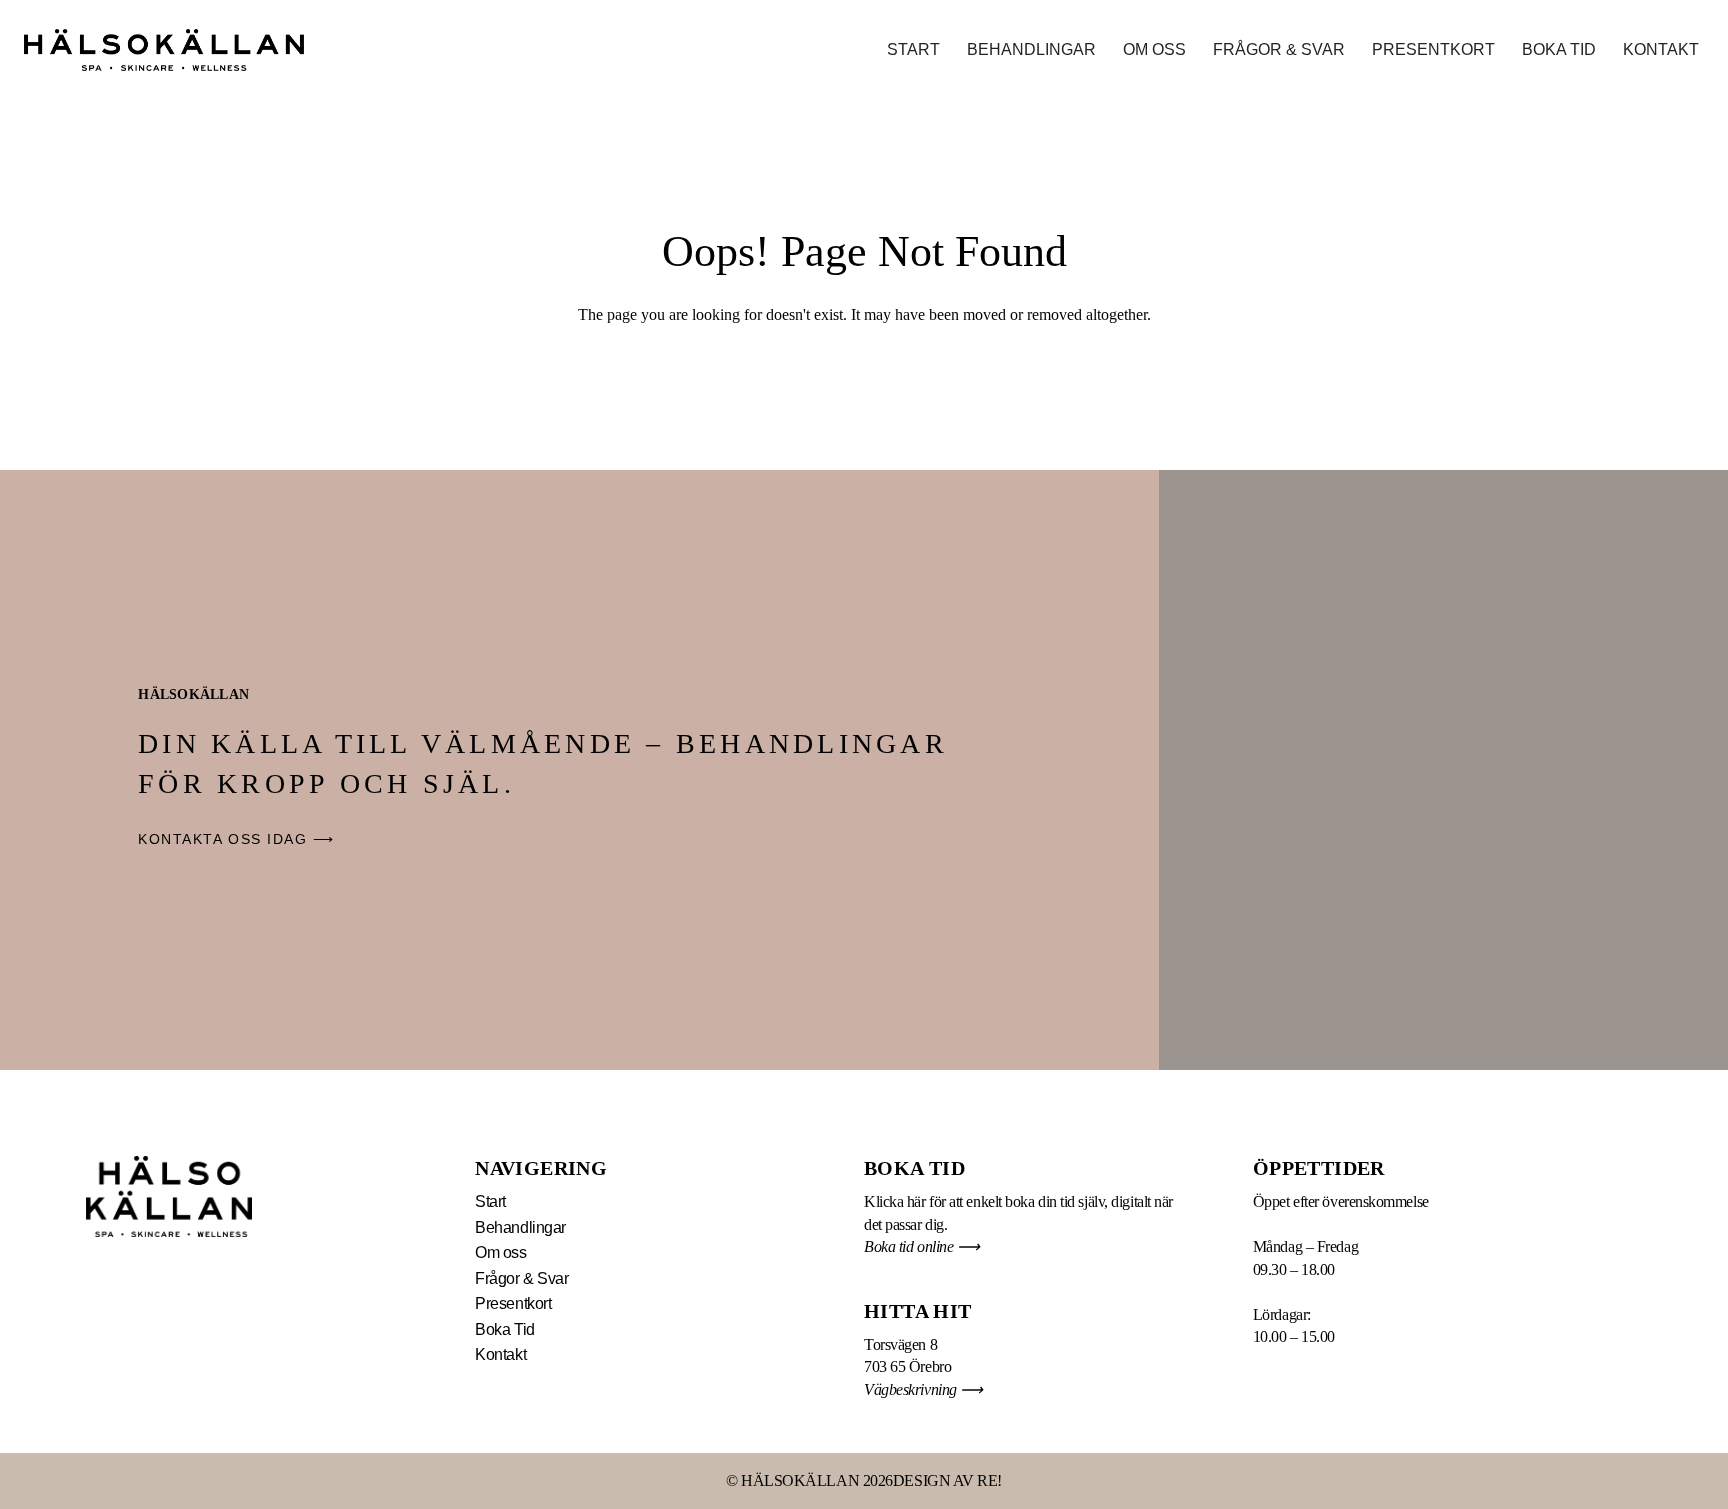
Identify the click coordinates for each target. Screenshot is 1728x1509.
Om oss (1154, 49)
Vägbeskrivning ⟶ (925, 1389)
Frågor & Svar (1279, 49)
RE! (989, 1480)
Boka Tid (1559, 49)
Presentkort (1433, 49)
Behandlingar (1031, 49)
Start (913, 49)
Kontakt (1661, 49)
